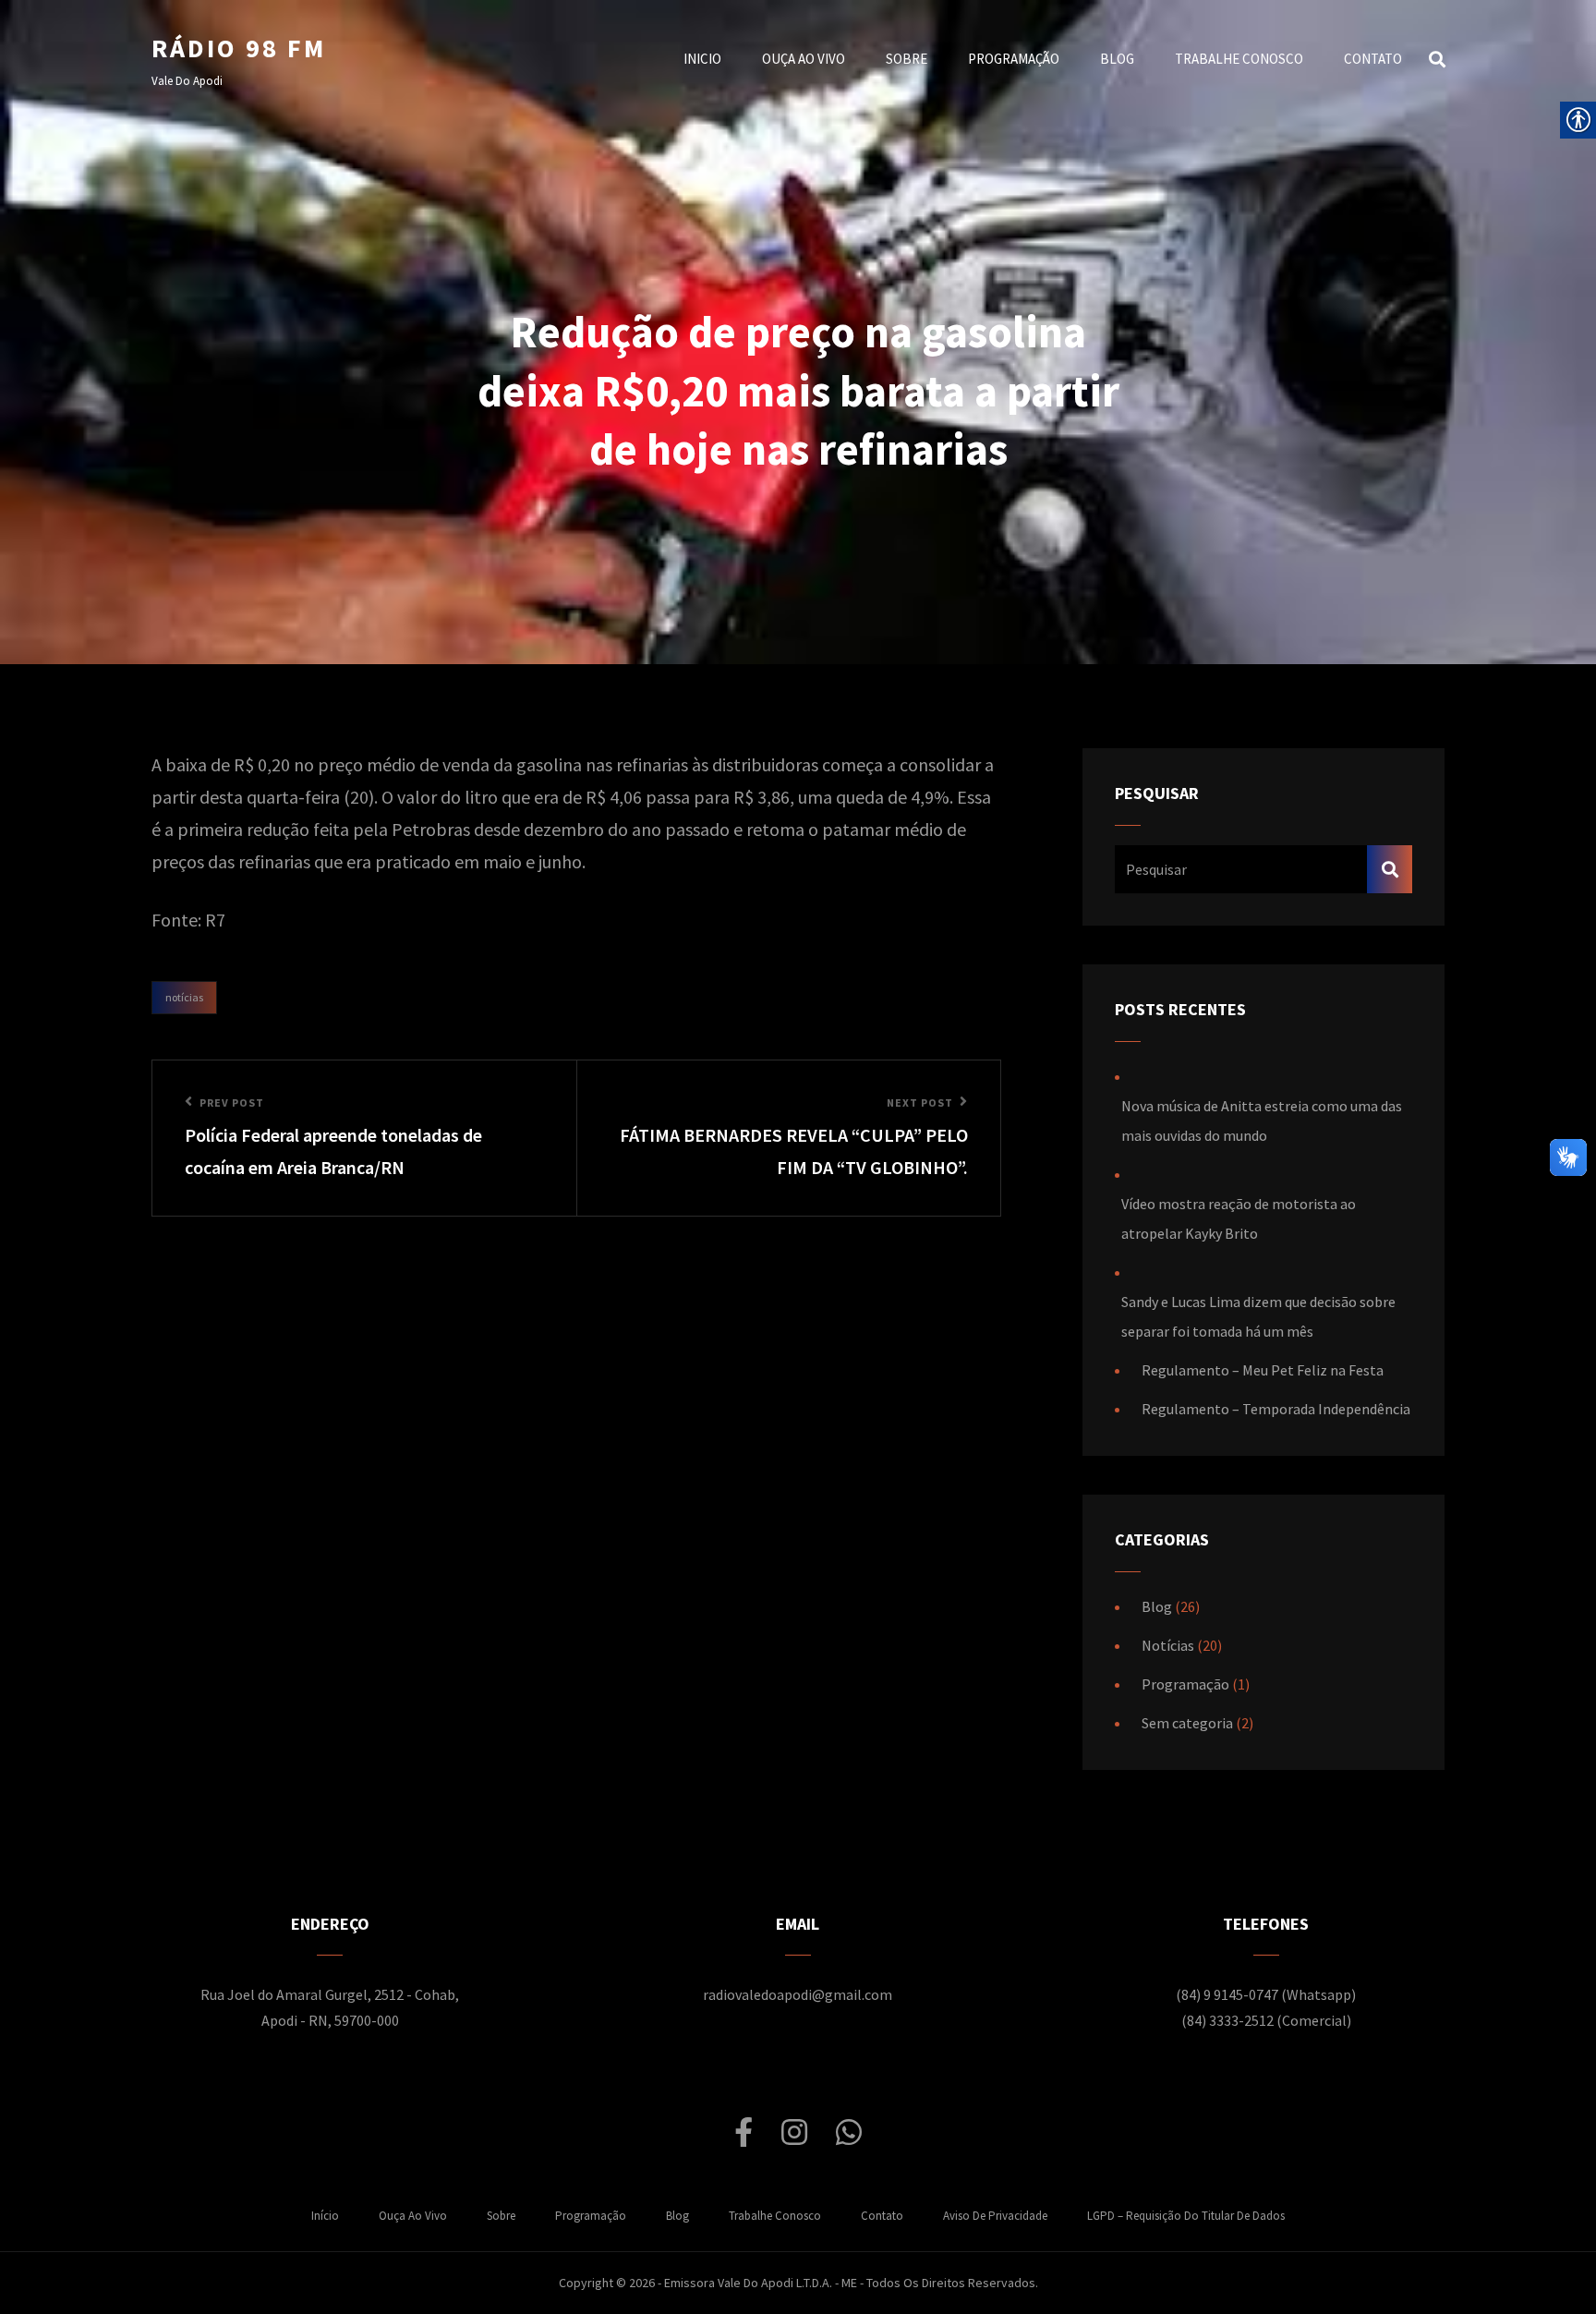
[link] (364, 1138)
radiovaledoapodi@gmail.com (798, 1994)
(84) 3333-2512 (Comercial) (1266, 2020)
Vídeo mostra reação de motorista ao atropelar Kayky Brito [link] (1239, 1218)
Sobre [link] (907, 59)
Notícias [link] (184, 997)
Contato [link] (1373, 59)
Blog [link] (1117, 59)
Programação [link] (1014, 59)
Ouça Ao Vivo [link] (804, 59)
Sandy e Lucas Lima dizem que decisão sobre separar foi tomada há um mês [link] (1258, 1316)
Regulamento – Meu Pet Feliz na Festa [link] (1263, 1370)
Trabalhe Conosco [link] (1239, 59)
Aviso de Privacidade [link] (995, 2216)
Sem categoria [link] (1187, 1723)
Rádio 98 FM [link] (239, 48)
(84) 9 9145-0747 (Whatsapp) (1266, 1994)
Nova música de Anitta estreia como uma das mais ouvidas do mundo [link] (1262, 1121)
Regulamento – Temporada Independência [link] (1276, 1409)
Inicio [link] (702, 59)
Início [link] (325, 2216)
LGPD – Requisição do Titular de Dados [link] (1186, 2216)
